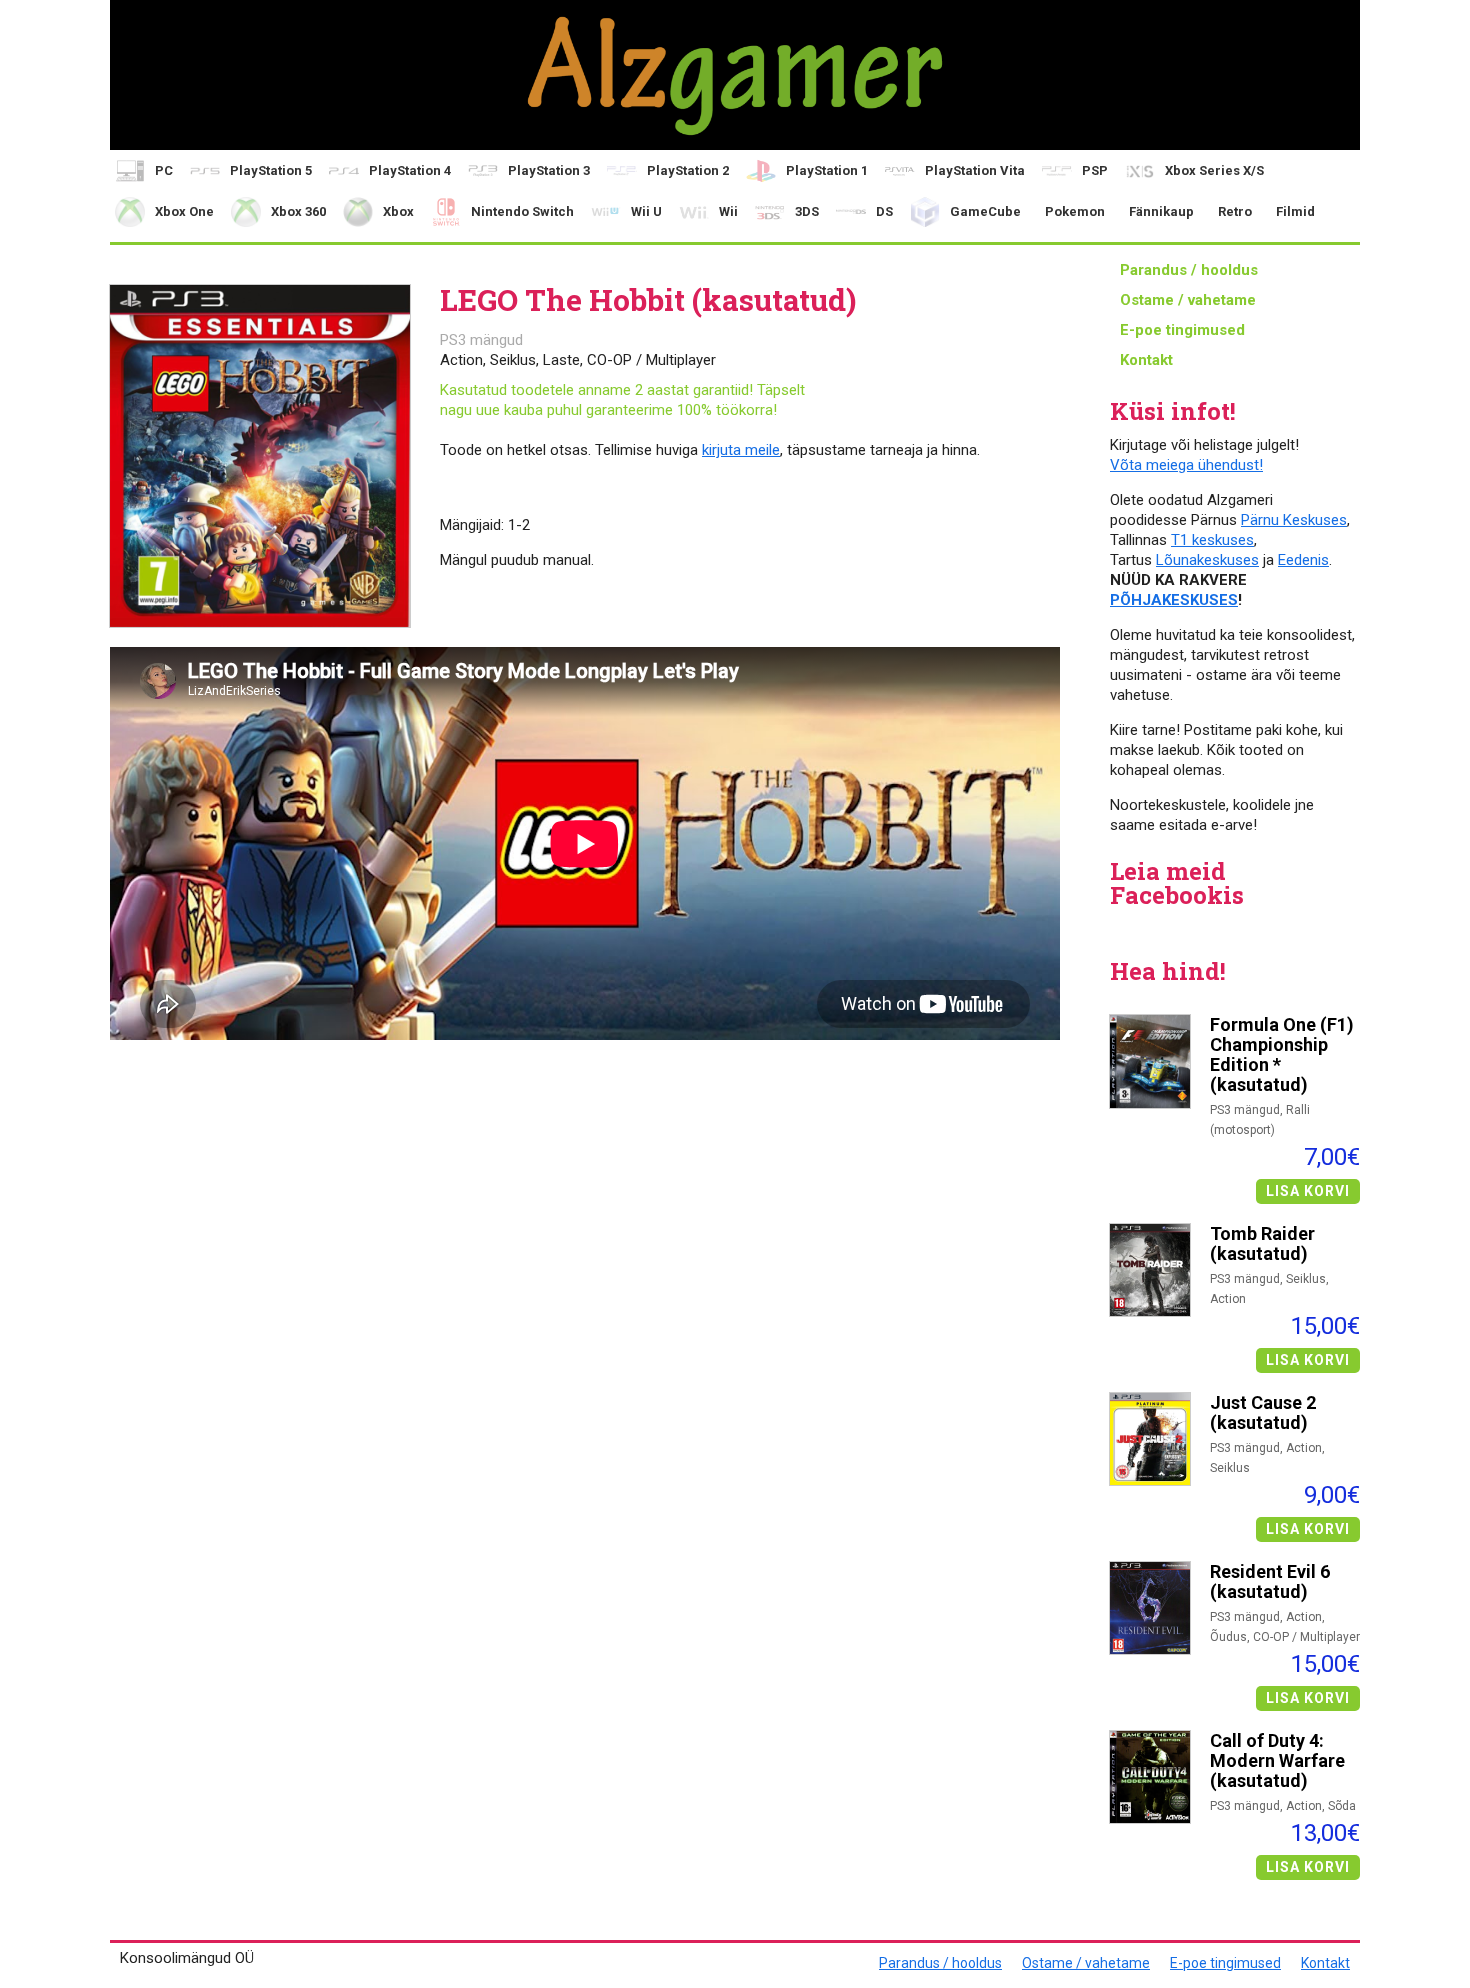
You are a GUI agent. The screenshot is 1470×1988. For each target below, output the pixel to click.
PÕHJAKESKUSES (1174, 600)
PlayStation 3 (549, 170)
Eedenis (1303, 560)
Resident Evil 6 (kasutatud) (1270, 1582)
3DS (807, 211)
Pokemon (1075, 211)
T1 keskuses (1212, 540)
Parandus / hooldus (1189, 270)
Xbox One (184, 211)
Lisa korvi (1308, 1191)
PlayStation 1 (827, 170)
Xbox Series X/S (1214, 170)
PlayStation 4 (410, 170)
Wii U (646, 211)
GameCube (985, 211)
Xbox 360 (298, 211)
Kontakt (1146, 360)
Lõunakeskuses (1207, 560)
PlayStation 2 (688, 170)
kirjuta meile (741, 450)
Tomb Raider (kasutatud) (1262, 1244)
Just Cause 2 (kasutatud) (1263, 1413)
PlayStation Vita (975, 170)
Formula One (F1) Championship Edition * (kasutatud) (1282, 1055)
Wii (728, 211)
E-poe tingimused (1182, 330)
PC (164, 170)
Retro (1235, 211)
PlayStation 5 (271, 170)
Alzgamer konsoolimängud (735, 75)
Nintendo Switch (522, 211)
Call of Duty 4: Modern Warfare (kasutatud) (1277, 1761)
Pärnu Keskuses (1294, 520)
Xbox (398, 211)
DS (884, 211)
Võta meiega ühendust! (1186, 465)
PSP (1095, 170)
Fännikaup (1161, 211)
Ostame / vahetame (1188, 300)
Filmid (1295, 211)
